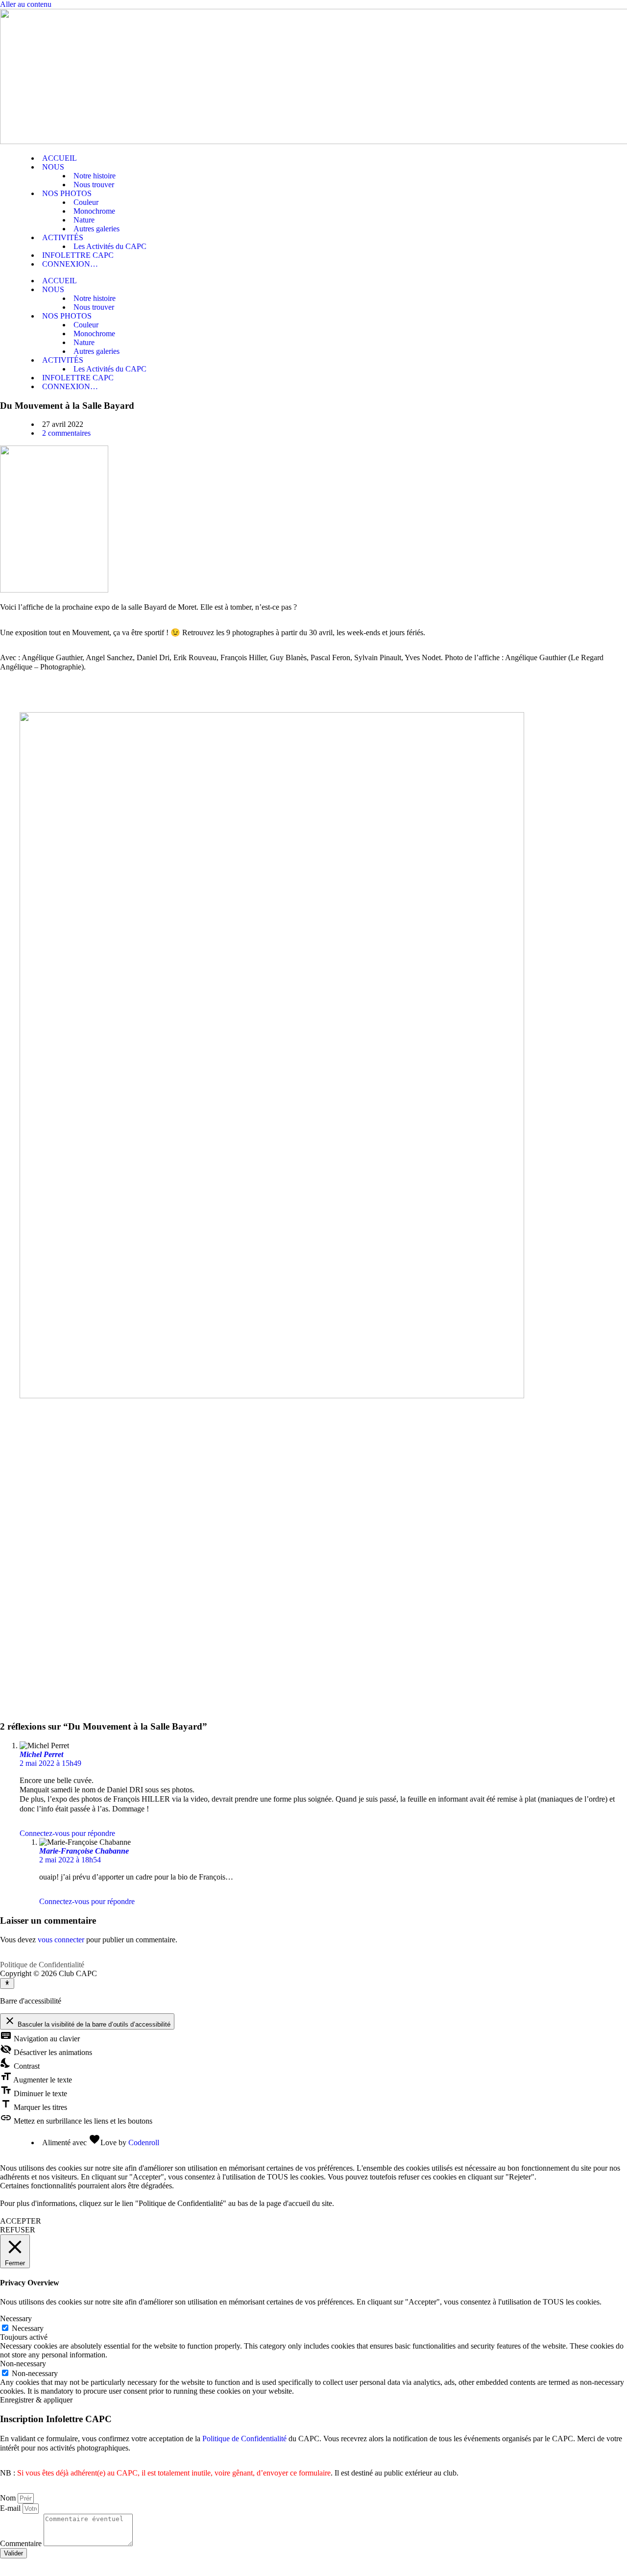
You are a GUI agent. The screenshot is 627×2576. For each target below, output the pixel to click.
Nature (84, 220)
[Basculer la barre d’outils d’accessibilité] (7, 1983)
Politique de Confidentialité (42, 1965)
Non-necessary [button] (23, 2364)
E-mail (11, 2508)
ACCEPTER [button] (21, 2221)
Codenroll (144, 2143)
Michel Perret (41, 1754)
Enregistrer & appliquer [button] (36, 2400)
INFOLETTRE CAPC (78, 255)
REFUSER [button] (18, 2230)
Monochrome (94, 211)
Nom (9, 2498)
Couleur (86, 202)
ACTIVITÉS (63, 237)
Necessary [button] (16, 2318)
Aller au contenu (26, 4)
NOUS (53, 167)
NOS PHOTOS (67, 193)
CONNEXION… (70, 264)
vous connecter (61, 1940)
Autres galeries (96, 229)
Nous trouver (94, 185)
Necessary (28, 2328)
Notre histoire (95, 176)
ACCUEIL (60, 158)
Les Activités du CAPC (110, 246)
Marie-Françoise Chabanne (84, 1851)
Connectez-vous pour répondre (67, 1833)
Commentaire (22, 2543)
